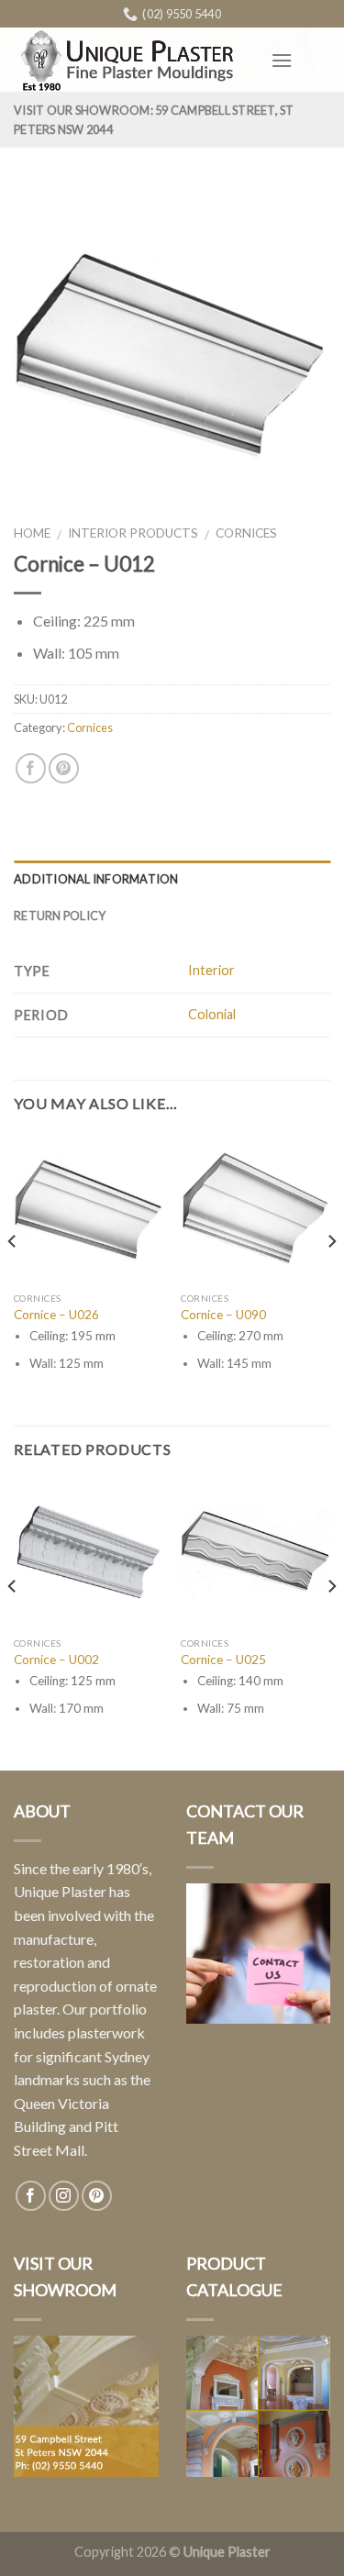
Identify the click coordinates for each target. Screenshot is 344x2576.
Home (32, 533)
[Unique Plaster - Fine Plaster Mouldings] (128, 60)
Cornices (246, 533)
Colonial (212, 1014)
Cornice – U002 (56, 1660)
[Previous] (13, 1278)
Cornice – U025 (223, 1660)
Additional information (96, 879)
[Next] (331, 1278)
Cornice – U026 (56, 1315)
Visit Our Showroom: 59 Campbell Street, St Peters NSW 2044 (154, 119)
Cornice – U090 (223, 1315)
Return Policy (60, 916)
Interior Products (133, 533)
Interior (211, 970)
